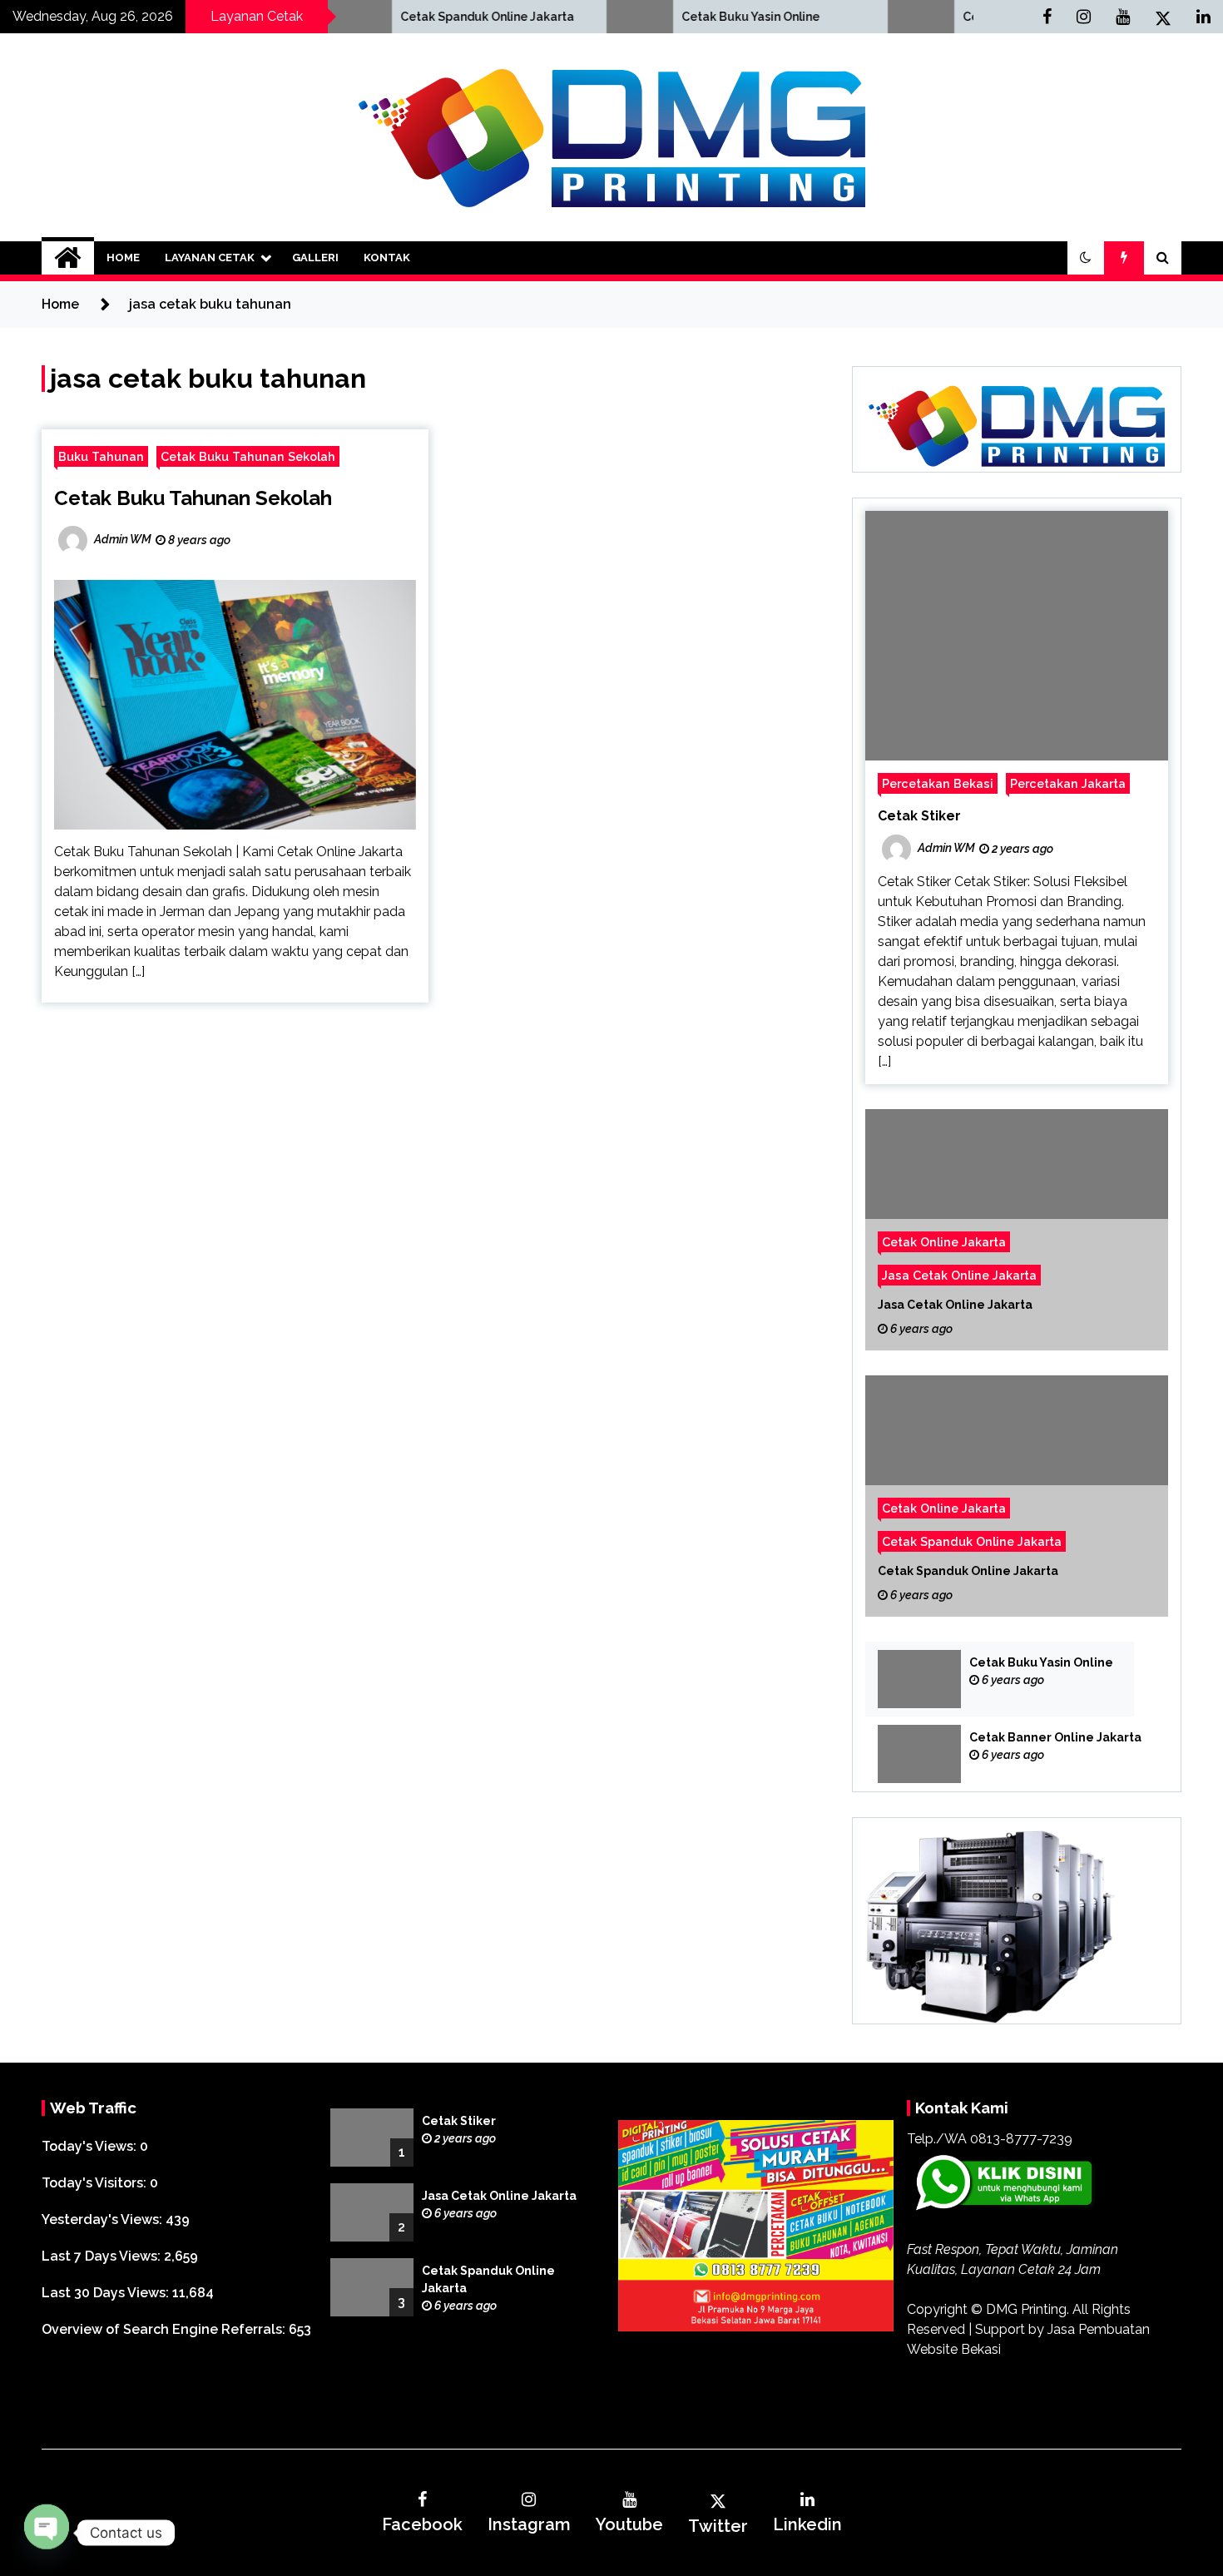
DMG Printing (1026, 2309)
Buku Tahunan (101, 456)
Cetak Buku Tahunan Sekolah (248, 456)
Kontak (387, 258)
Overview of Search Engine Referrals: (165, 2329)
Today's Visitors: (96, 2183)
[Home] (68, 258)
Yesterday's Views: (104, 2219)
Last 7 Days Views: (103, 2256)
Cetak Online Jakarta (944, 1242)
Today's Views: (91, 2146)
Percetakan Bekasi (938, 783)
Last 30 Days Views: (107, 2293)
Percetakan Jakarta (1068, 783)
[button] (1086, 258)
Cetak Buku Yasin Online (623, 17)
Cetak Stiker (919, 816)
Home (123, 258)
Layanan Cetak (210, 258)
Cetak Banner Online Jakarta (917, 17)
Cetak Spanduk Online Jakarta (360, 17)
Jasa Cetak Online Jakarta (959, 1275)
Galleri (315, 258)
